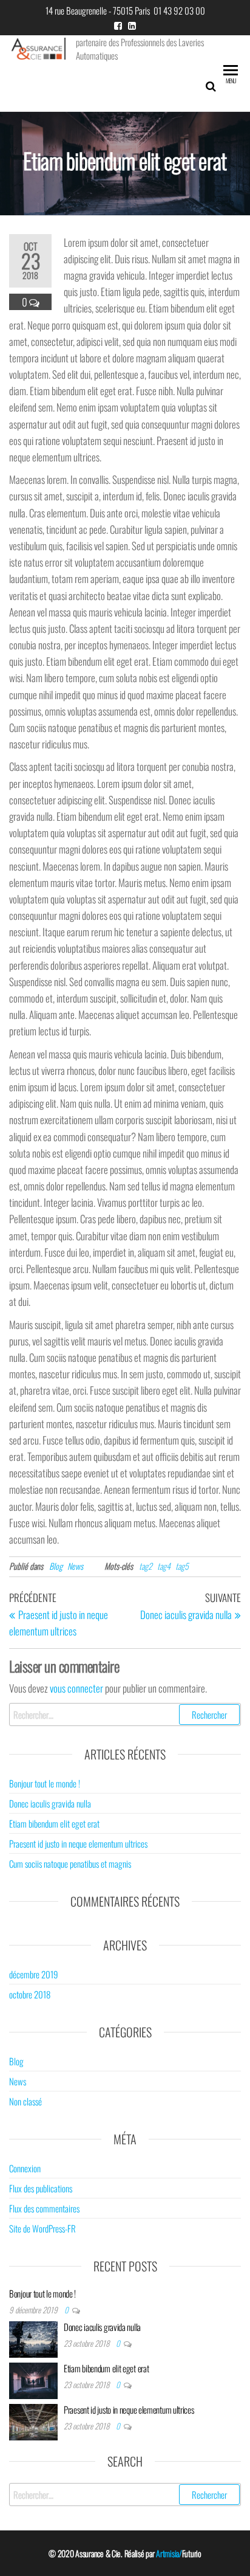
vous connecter (76, 1688)
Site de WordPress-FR (42, 2228)
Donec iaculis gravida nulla (50, 1803)
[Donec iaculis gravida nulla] (33, 2338)
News (75, 1566)
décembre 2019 (34, 1974)
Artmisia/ (169, 2553)
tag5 (182, 1566)
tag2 (146, 1566)
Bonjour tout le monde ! (45, 1783)
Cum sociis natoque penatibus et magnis (70, 1863)
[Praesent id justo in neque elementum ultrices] (33, 2420)
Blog (56, 1566)
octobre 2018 (30, 1994)
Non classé (25, 2101)
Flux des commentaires (44, 2208)
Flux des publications (41, 2188)
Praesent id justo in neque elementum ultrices (78, 1843)
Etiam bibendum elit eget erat (54, 1823)
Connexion (25, 2168)
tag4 (164, 1566)
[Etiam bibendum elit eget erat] (33, 2379)
